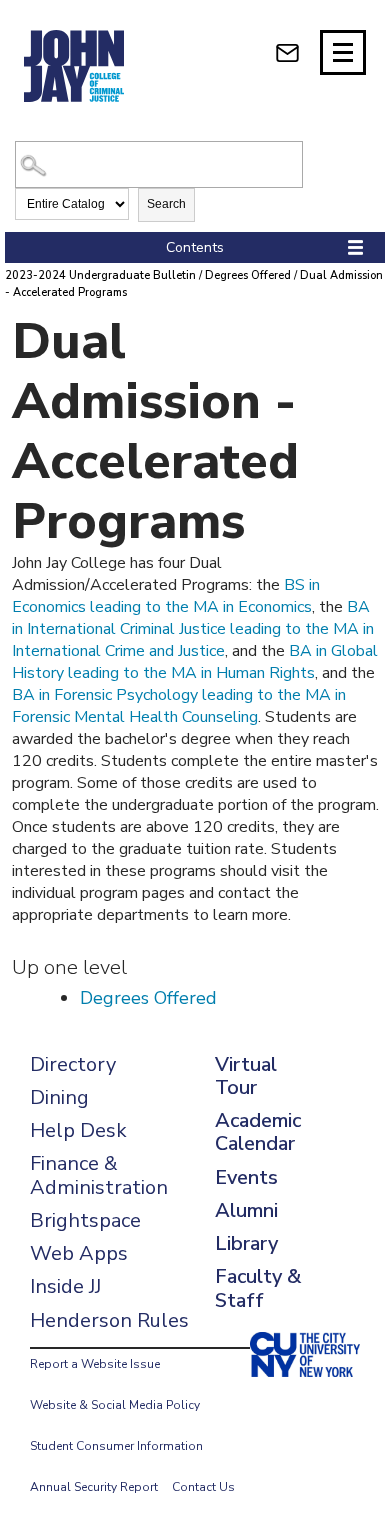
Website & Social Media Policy (115, 1405)
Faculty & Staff (258, 1288)
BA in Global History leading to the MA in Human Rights (195, 662)
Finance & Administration (99, 1175)
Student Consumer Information (116, 1446)
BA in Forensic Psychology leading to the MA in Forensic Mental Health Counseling (179, 706)
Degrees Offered (248, 275)
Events (246, 1177)
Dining (59, 1097)
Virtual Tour (246, 1076)
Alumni (246, 1210)
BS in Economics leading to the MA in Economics (166, 596)
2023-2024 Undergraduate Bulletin (100, 275)
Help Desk (78, 1130)
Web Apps (79, 1253)
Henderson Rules (109, 1320)
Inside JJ (65, 1286)
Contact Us (203, 1487)
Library (246, 1243)
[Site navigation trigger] (343, 52)
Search (166, 204)
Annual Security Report (94, 1487)
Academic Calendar (258, 1132)
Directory (73, 1064)
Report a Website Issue (95, 1364)
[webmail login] (287, 52)
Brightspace (85, 1220)
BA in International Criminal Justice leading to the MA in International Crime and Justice (193, 629)
